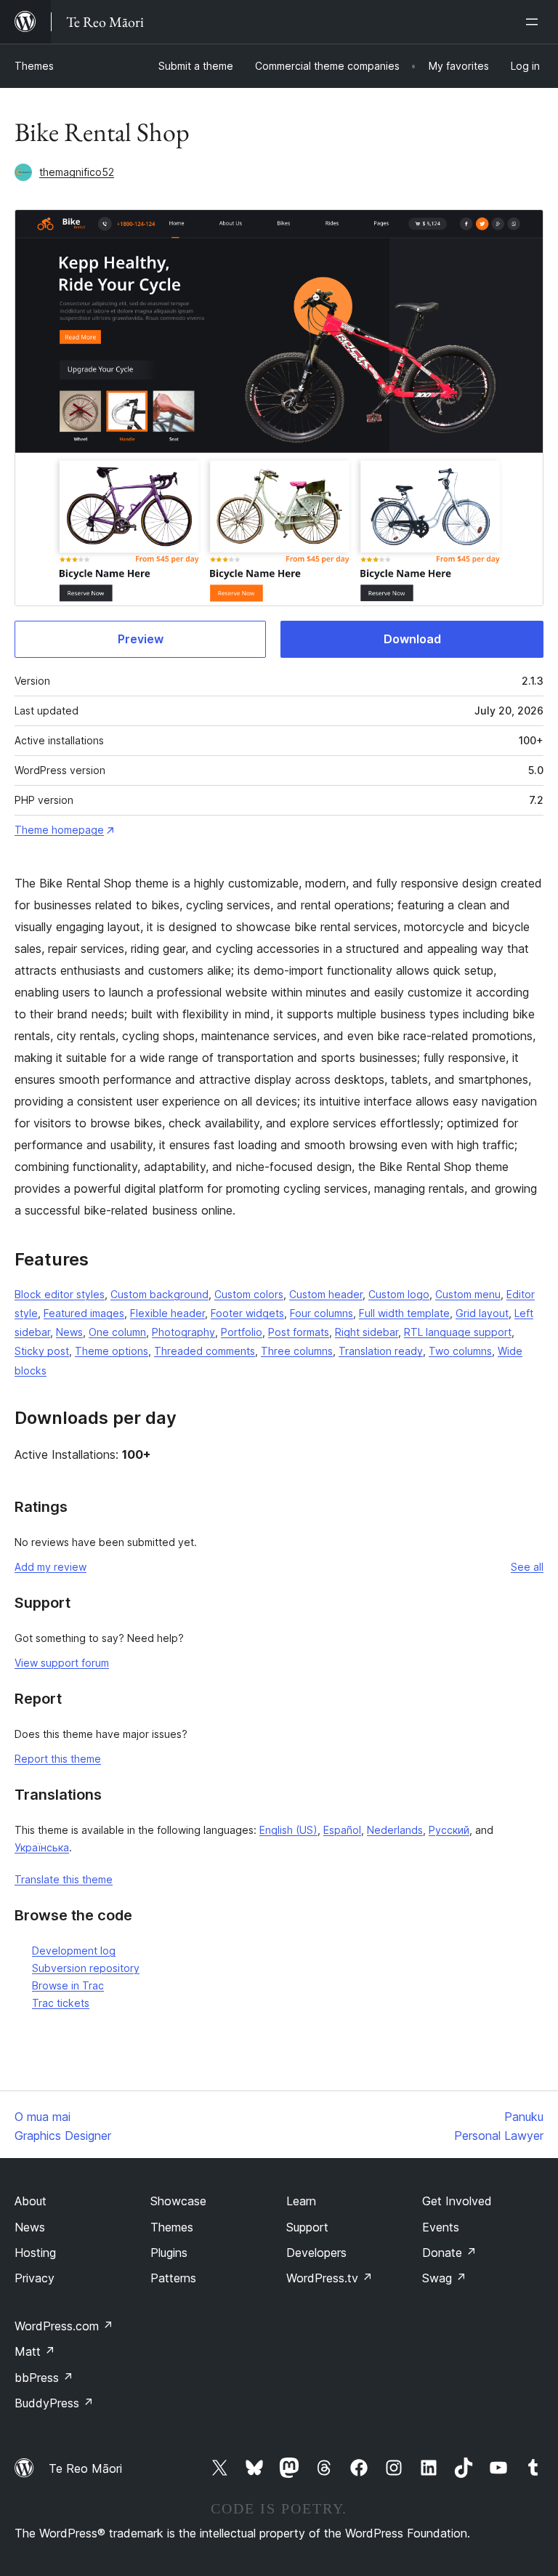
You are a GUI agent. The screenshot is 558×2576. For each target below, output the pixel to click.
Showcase (178, 2201)
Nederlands (395, 1830)
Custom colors (249, 1294)
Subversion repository (86, 1968)
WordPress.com (64, 2326)
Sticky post (42, 1351)
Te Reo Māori (85, 2468)
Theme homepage (59, 830)
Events (441, 2227)
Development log (74, 1951)
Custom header (326, 1294)
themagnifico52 (77, 172)
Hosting (35, 2253)
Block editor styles (60, 1294)
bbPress (44, 2378)
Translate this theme (64, 1879)
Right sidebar (367, 1332)
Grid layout (482, 1313)
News (69, 1332)
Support (307, 2227)
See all (527, 1567)
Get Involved (457, 2201)
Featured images (84, 1313)
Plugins (169, 2253)
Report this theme (58, 1759)
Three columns (297, 1351)
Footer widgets (247, 1313)
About (31, 2201)
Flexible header (167, 1313)
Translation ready (381, 1351)
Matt (35, 2351)
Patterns (173, 2278)
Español (342, 1830)
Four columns (322, 1313)
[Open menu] (535, 22)
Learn (301, 2201)
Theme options (112, 1351)
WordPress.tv (329, 2278)
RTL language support (458, 1332)
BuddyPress (54, 2403)
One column (117, 1332)
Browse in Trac (68, 1985)
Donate (449, 2253)
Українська (42, 1847)
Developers (316, 2253)
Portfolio (242, 1332)
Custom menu (468, 1294)
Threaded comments (205, 1351)
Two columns (460, 1351)
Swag (444, 2278)
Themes (34, 66)
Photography (183, 1332)
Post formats (299, 1332)
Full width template (404, 1313)
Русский (449, 1830)
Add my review (50, 1567)
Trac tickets (61, 2003)
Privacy (35, 2278)
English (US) (288, 1830)
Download (412, 639)
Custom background (159, 1294)
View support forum (62, 1663)
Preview (141, 639)
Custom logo (399, 1294)
